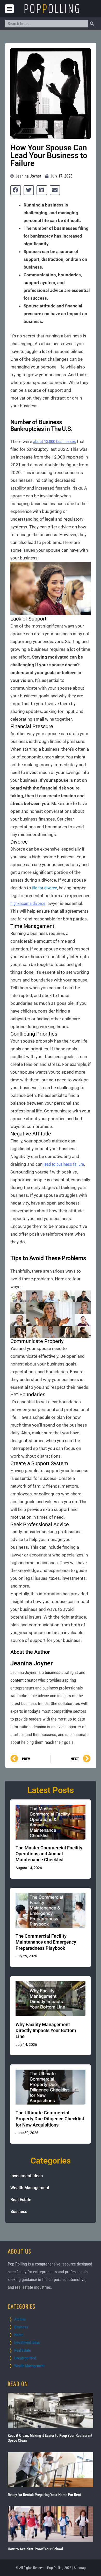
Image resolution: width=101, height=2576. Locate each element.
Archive (20, 2319)
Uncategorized (25, 2358)
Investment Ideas (27, 2176)
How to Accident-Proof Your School (35, 2549)
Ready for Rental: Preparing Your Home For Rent (44, 2495)
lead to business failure (64, 1164)
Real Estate (21, 2200)
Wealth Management (30, 2188)
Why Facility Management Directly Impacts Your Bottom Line (46, 2031)
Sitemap (80, 2568)
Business (19, 2212)
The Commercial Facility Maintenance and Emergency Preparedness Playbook (46, 1942)
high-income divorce (28, 903)
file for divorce (45, 888)
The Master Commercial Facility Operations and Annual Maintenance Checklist (49, 1854)
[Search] (92, 24)
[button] (9, 9)
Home (19, 2335)
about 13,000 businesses (55, 441)
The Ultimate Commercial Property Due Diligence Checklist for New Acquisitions (50, 2119)
